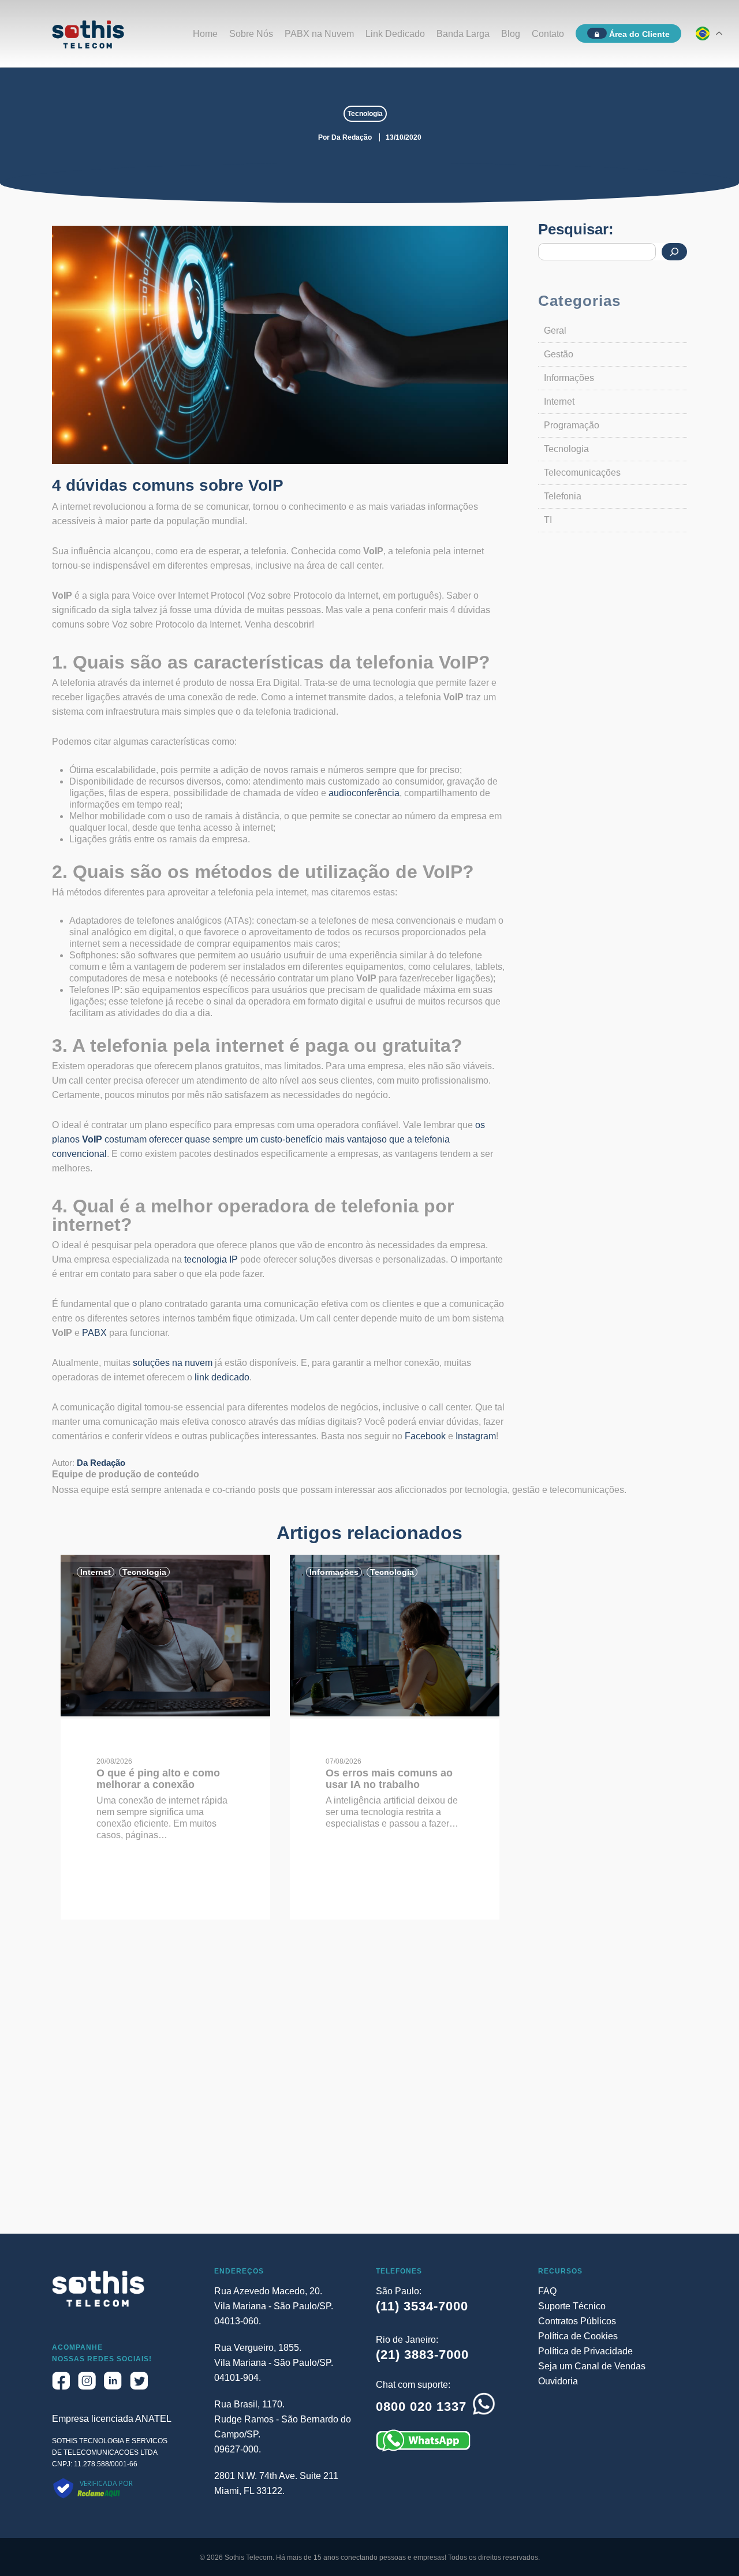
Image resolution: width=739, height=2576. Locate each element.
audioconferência (364, 793)
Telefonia (563, 496)
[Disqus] (369, 2086)
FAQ (547, 2291)
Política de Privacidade (585, 2351)
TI (548, 520)
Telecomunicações (582, 473)
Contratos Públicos (577, 2321)
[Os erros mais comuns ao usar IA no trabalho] (395, 1713)
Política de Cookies (578, 2336)
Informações (569, 378)
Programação (572, 425)
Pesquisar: (576, 229)
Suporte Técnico (572, 2306)
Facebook (425, 1436)
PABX (94, 1333)
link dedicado (222, 1377)
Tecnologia (365, 114)
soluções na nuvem (173, 1363)
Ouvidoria (558, 2381)
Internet (559, 402)
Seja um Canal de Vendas (592, 2366)
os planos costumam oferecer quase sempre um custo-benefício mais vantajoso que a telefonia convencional (268, 1139)
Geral (555, 331)
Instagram (476, 1436)
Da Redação (352, 137)
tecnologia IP (211, 1259)
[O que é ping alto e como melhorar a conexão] (165, 1713)
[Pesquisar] (674, 252)
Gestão (559, 354)
